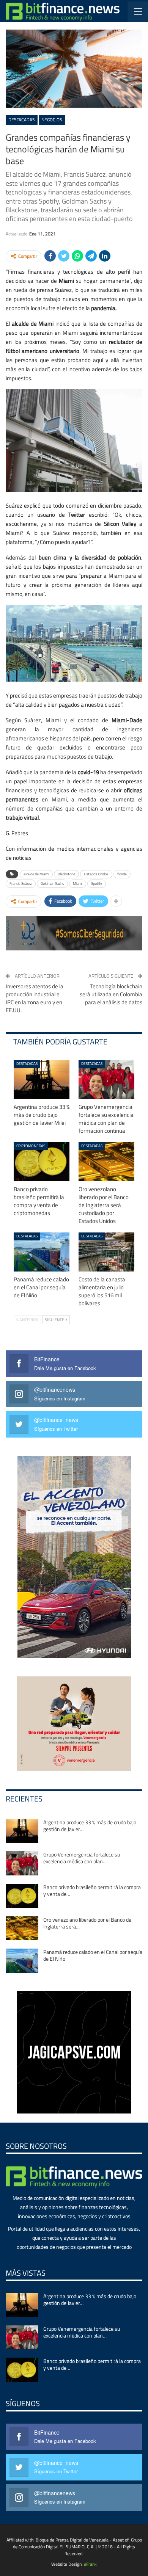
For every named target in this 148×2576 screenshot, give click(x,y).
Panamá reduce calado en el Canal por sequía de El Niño (93, 1955)
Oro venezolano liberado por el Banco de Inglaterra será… (87, 1923)
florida (122, 874)
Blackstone (66, 874)
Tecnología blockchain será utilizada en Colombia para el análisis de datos (111, 994)
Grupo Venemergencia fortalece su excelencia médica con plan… (82, 1858)
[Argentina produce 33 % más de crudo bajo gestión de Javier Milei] (42, 1079)
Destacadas (22, 120)
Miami (78, 883)
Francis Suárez (21, 883)
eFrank (90, 2564)
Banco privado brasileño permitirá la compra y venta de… (92, 1890)
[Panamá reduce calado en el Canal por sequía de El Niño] (42, 1252)
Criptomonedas (31, 1146)
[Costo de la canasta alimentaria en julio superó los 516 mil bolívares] (106, 1252)
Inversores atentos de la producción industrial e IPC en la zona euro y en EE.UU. (35, 998)
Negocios (52, 120)
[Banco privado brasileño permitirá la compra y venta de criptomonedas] (42, 1162)
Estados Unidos (96, 874)
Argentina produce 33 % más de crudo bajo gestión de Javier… (90, 1826)
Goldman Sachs (52, 883)
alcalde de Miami (36, 874)
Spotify (97, 883)
